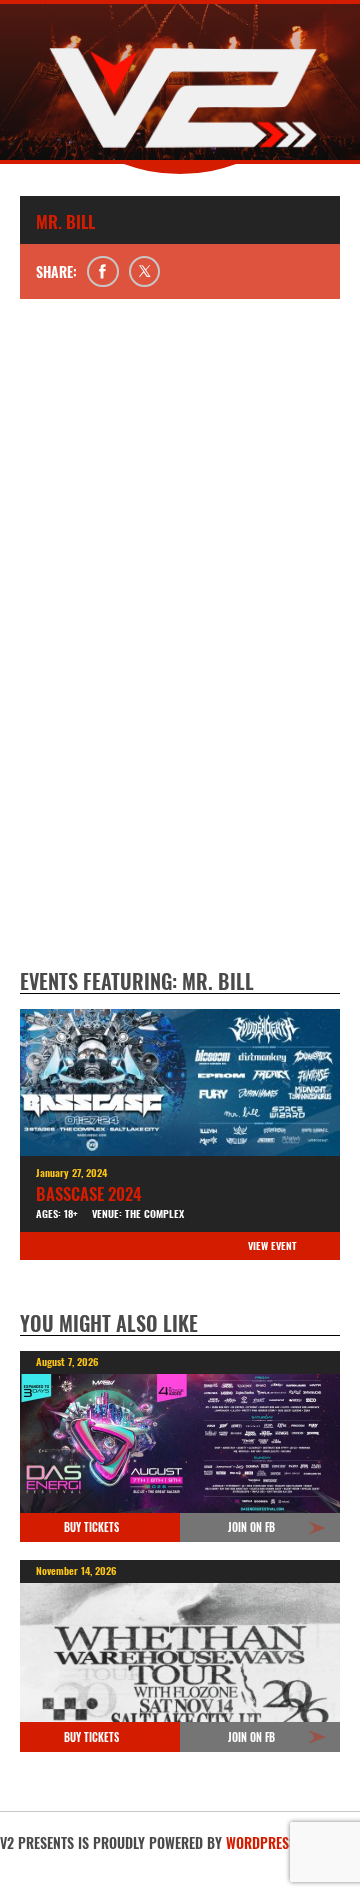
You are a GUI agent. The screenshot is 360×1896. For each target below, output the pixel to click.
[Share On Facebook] (103, 272)
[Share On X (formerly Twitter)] (145, 272)
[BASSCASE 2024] (180, 1082)
